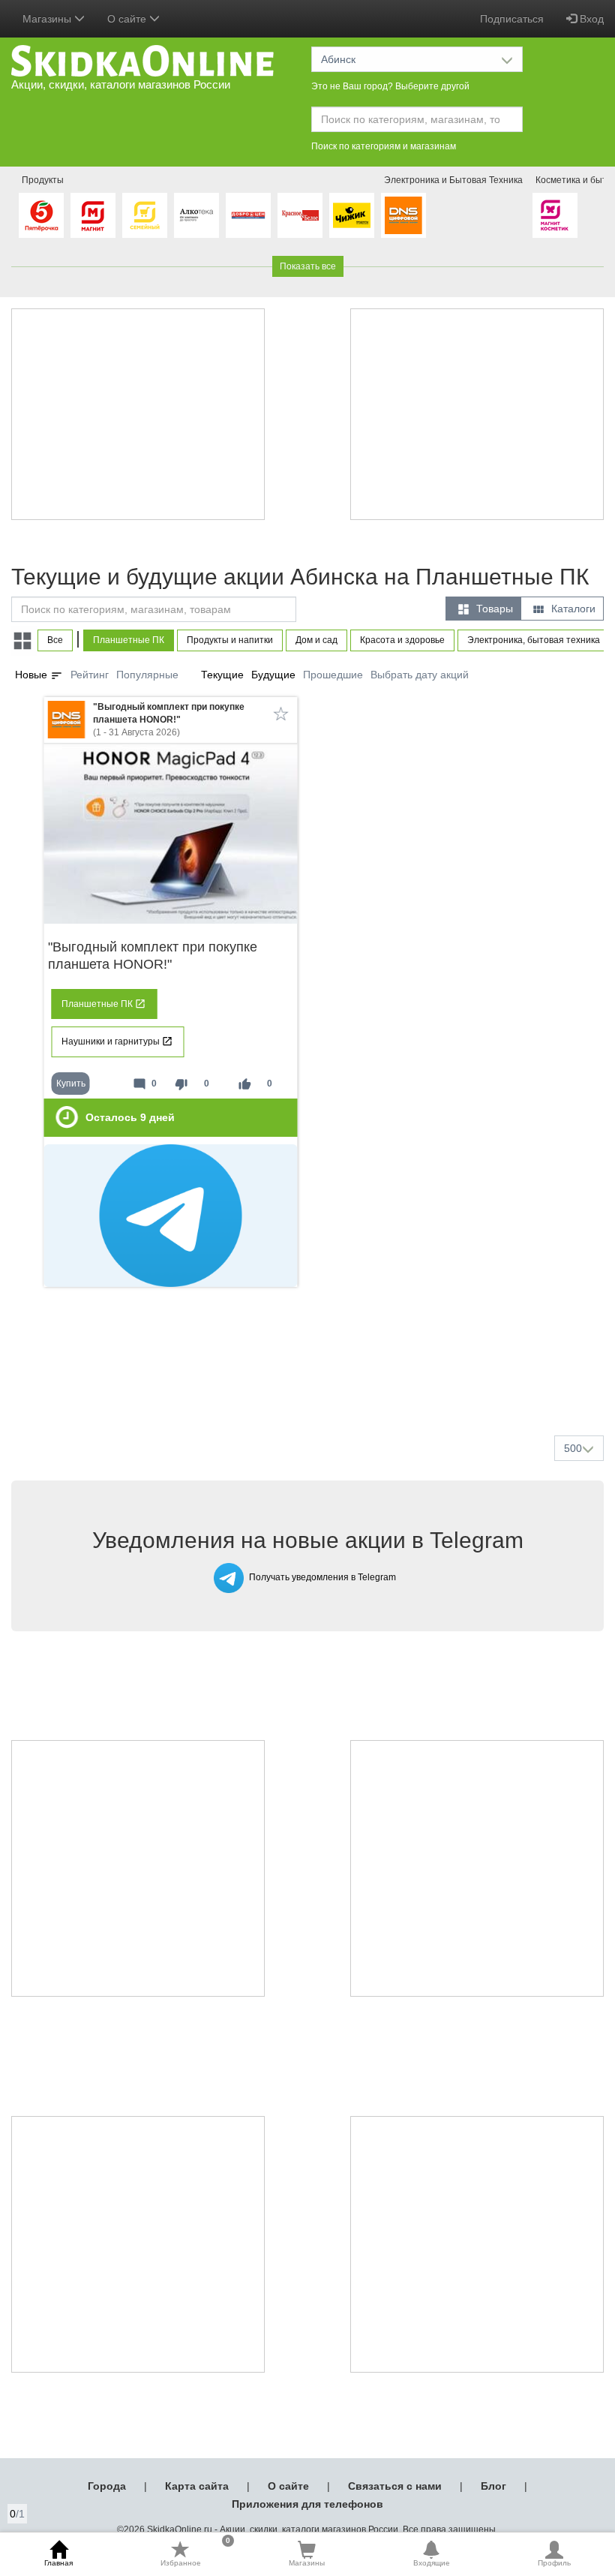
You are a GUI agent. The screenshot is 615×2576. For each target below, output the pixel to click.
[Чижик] (352, 215)
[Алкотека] (196, 215)
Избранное (195, 2553)
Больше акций (310, 1388)
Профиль (554, 2563)
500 (573, 1448)
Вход (590, 19)
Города (107, 2486)
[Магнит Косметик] (555, 215)
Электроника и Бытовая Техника (453, 180)
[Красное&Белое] (300, 215)
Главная (58, 2563)
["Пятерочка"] (41, 215)
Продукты (43, 180)
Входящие (432, 2563)
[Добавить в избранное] (281, 714)
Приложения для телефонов (307, 2504)
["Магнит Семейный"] (145, 215)
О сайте (288, 2486)
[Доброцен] (248, 215)
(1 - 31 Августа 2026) (169, 720)
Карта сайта (197, 2486)
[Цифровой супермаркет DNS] (403, 215)
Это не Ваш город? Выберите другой (390, 86)
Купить (71, 1084)
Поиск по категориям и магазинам (384, 146)
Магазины (307, 2563)
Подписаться (512, 19)
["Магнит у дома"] (93, 215)
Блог (493, 2486)
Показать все (308, 266)
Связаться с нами (395, 2486)
